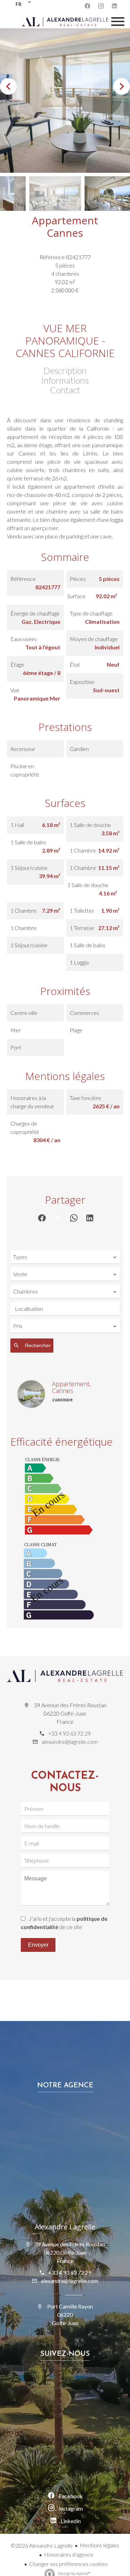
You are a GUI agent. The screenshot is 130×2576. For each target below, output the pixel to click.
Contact (65, 390)
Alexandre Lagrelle (65, 2227)
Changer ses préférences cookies (68, 2564)
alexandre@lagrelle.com (70, 1742)
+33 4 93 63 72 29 (70, 1733)
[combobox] (65, 1257)
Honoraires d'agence (69, 2554)
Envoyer (38, 1945)
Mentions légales (99, 2545)
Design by (74, 2573)
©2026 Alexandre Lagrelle (42, 2545)
